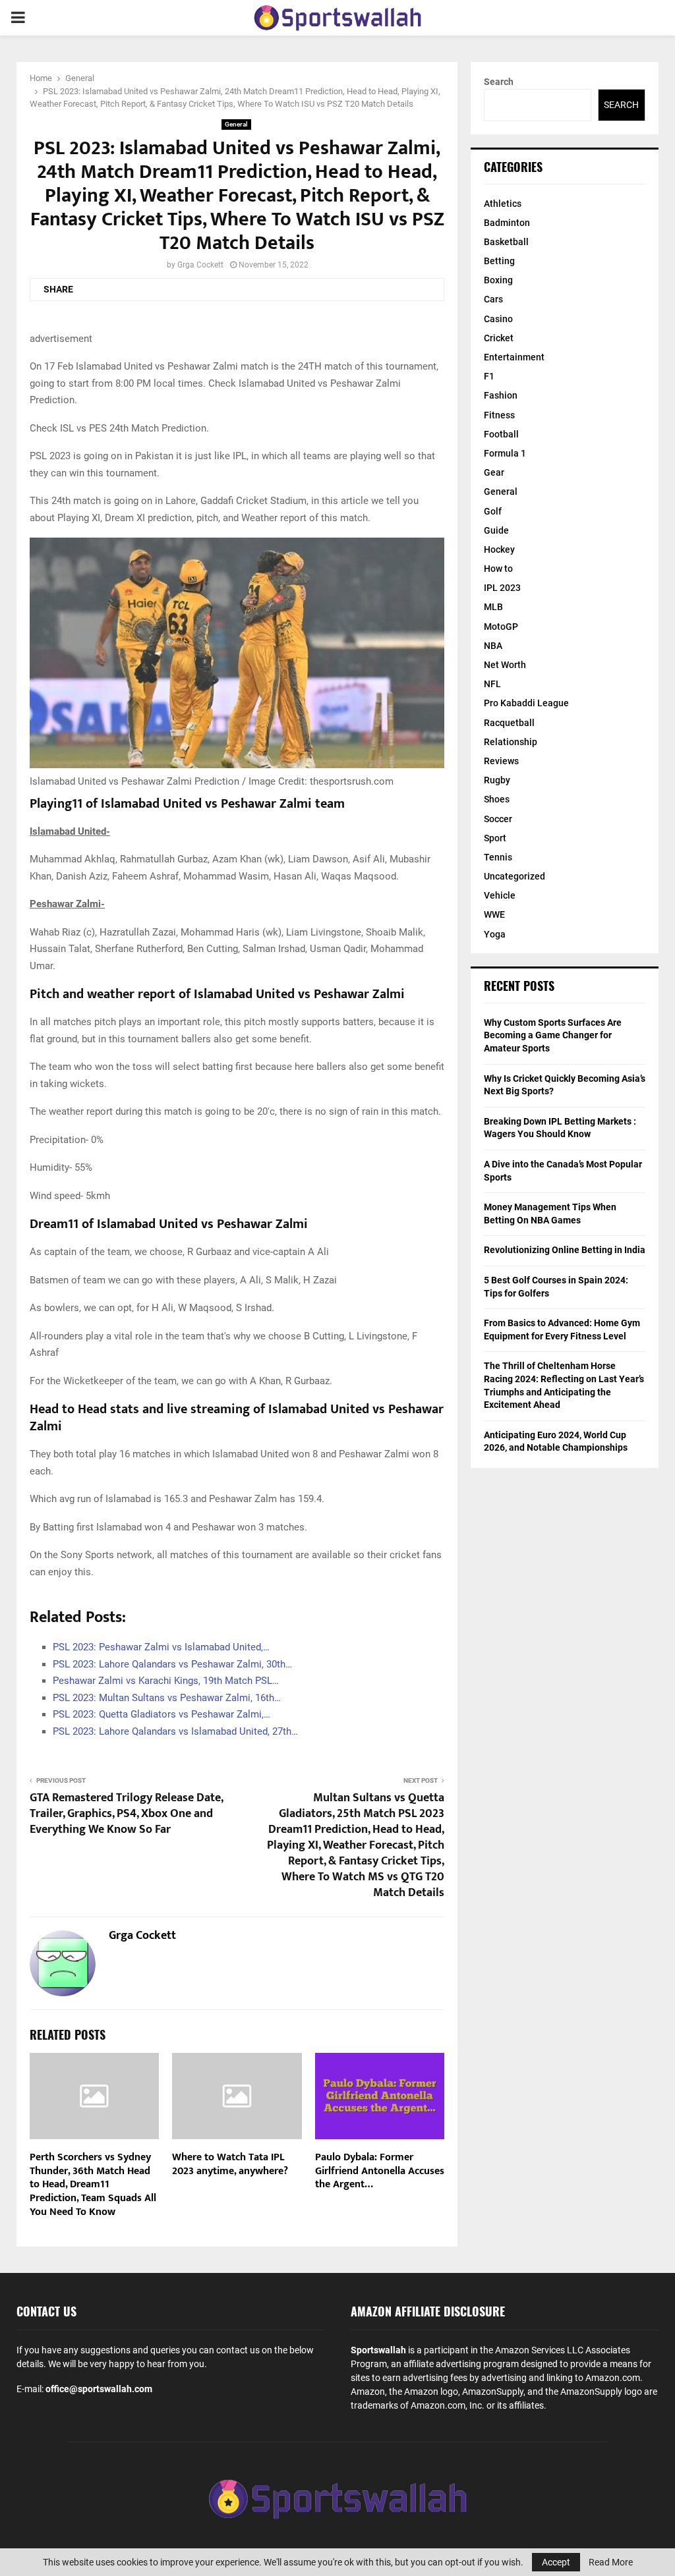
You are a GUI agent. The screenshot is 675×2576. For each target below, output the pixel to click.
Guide (496, 530)
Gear (494, 472)
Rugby (497, 780)
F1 (489, 376)
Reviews (501, 761)
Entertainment (514, 357)
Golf (493, 511)
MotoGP (501, 627)
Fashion (501, 395)
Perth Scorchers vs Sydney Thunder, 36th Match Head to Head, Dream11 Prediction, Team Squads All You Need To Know (93, 2185)
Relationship (511, 742)
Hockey (499, 549)
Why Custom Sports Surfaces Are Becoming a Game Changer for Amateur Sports (553, 1035)
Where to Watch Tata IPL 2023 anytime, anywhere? (230, 2164)
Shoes (497, 799)
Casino (498, 319)
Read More (611, 2562)
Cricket (499, 338)
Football (501, 434)
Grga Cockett (200, 265)
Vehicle (500, 895)
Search (499, 82)
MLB (493, 607)
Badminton (507, 223)
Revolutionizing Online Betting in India (565, 1250)
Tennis (498, 857)
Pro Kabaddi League (526, 703)
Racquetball (509, 723)
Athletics (503, 204)
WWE (494, 914)
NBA (493, 646)
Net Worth (505, 665)
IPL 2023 (502, 588)
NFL (492, 684)
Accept (556, 2562)
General (236, 124)
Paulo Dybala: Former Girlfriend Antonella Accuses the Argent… (380, 2171)
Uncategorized (514, 876)
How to (498, 569)
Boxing (498, 280)
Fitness (499, 415)
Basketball (506, 242)
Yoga (495, 934)
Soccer (498, 819)
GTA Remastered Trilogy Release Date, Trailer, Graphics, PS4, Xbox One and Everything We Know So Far (126, 1814)
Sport (495, 838)
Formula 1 (505, 453)
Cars (493, 299)
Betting (499, 261)
